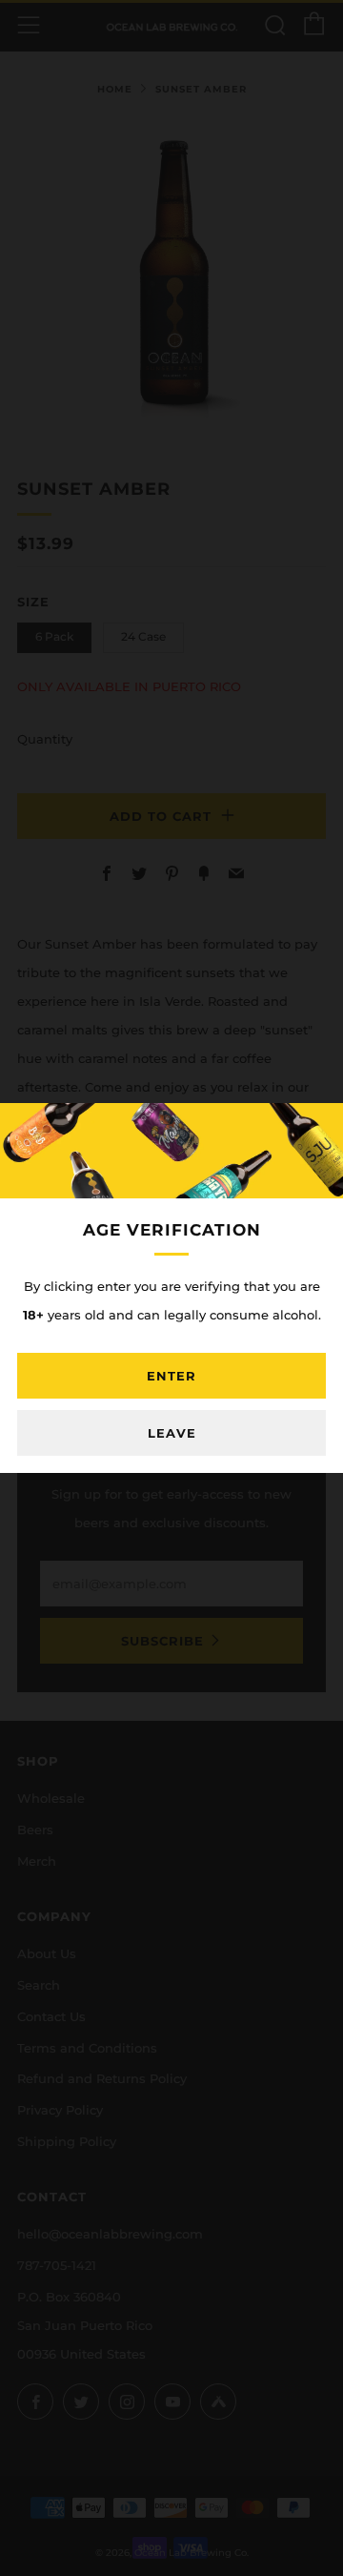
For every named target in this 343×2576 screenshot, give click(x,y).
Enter (171, 1376)
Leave (172, 1433)
